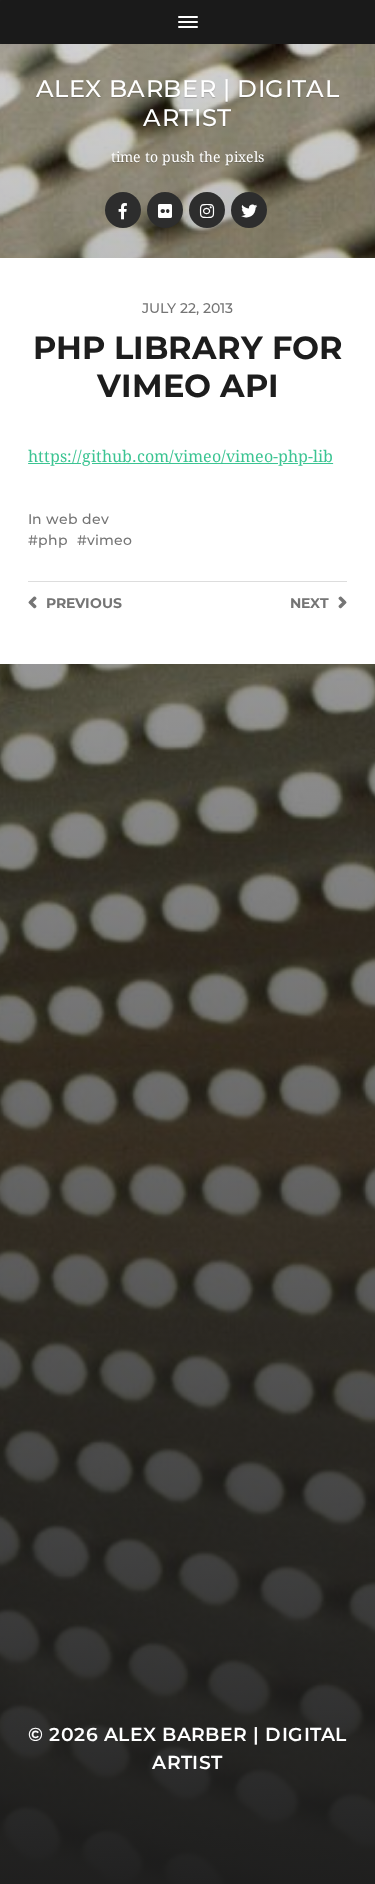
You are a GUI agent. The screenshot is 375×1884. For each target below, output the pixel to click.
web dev (77, 519)
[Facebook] (123, 210)
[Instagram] (207, 210)
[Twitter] (249, 210)
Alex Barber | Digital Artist (188, 103)
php (53, 540)
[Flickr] (165, 210)
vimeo (109, 540)
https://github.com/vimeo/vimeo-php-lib (180, 456)
